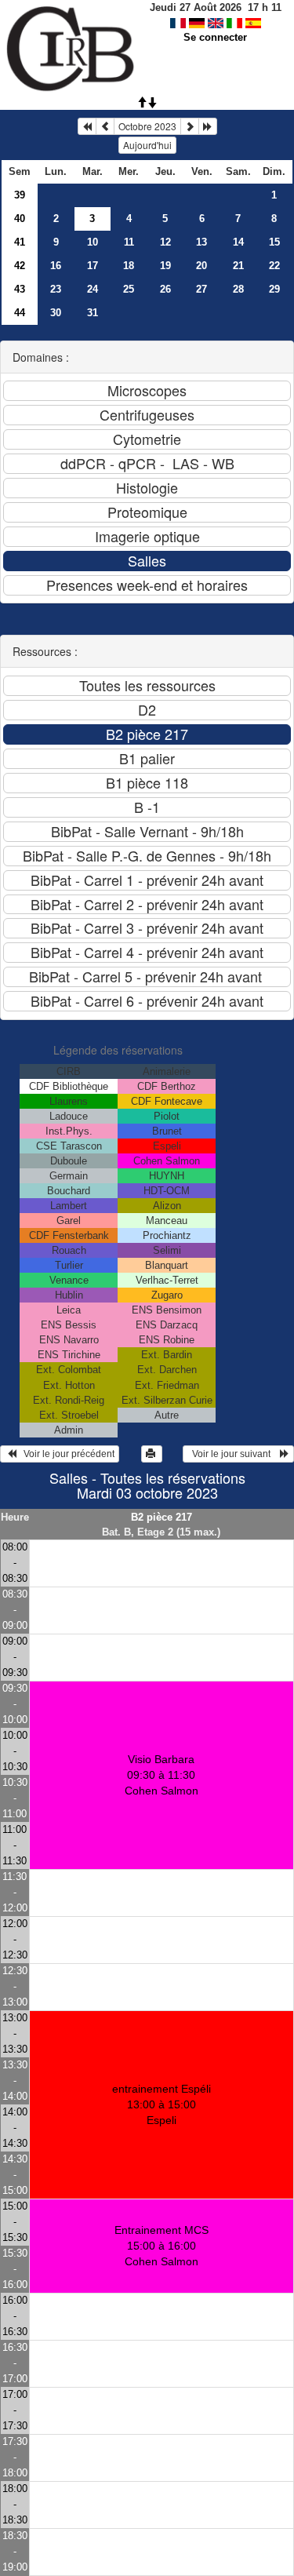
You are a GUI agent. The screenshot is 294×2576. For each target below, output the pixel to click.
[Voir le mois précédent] (105, 126)
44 (20, 313)
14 (238, 242)
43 (20, 289)
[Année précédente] (87, 126)
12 (165, 242)
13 (201, 242)
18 (129, 266)
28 (238, 289)
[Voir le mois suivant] (190, 126)
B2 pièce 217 (162, 1517)
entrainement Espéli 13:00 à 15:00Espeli (162, 2104)
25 (129, 289)
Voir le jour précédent (65, 1454)
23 (56, 289)
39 (20, 195)
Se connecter (215, 37)
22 (274, 266)
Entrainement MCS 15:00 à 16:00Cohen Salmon (162, 2246)
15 (274, 242)
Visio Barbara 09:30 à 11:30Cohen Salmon (162, 1775)
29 (274, 289)
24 (93, 289)
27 (201, 289)
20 (201, 266)
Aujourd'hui (147, 145)
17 (93, 266)
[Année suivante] (208, 126)
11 (129, 242)
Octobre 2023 (147, 126)
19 (165, 266)
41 (20, 242)
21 (238, 266)
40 (20, 219)
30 (56, 313)
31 (93, 313)
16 (56, 266)
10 (93, 242)
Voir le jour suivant (234, 1454)
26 (165, 289)
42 (20, 266)
